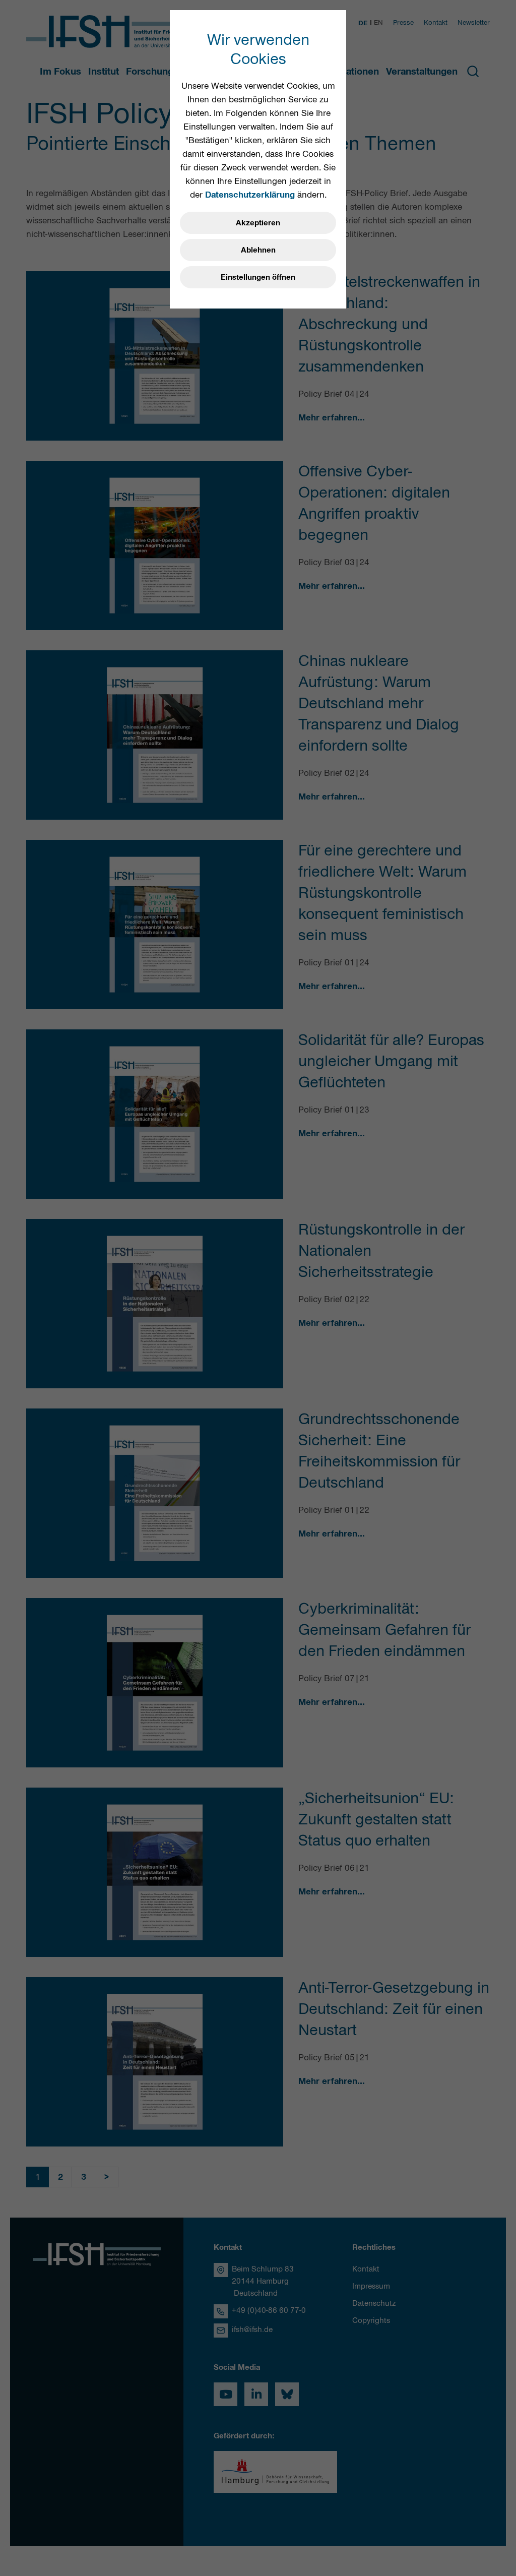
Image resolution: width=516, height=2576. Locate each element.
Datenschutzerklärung (250, 195)
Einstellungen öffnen (258, 277)
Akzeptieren (258, 223)
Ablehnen (258, 250)
